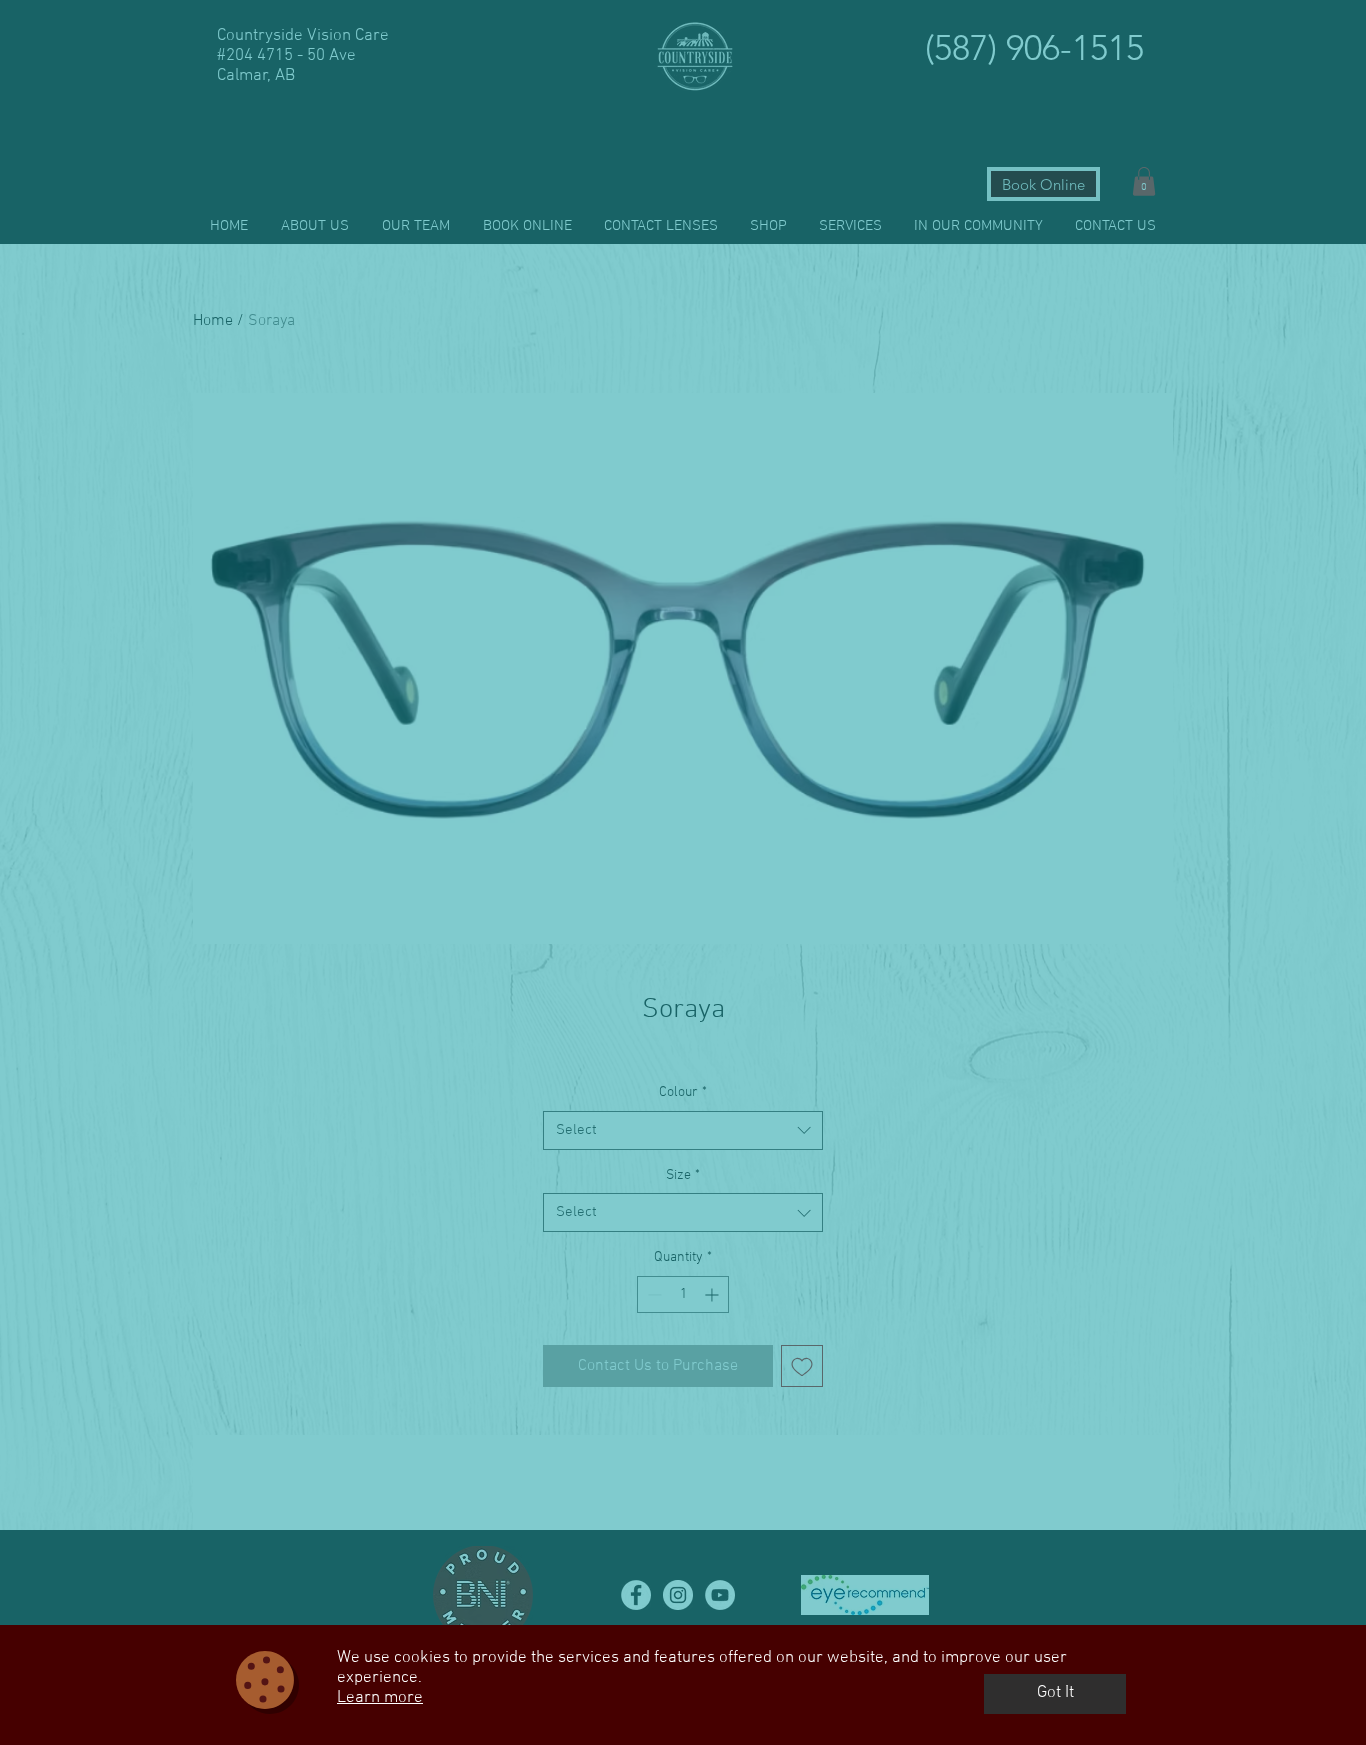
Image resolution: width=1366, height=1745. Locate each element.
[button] (1055, 1694)
